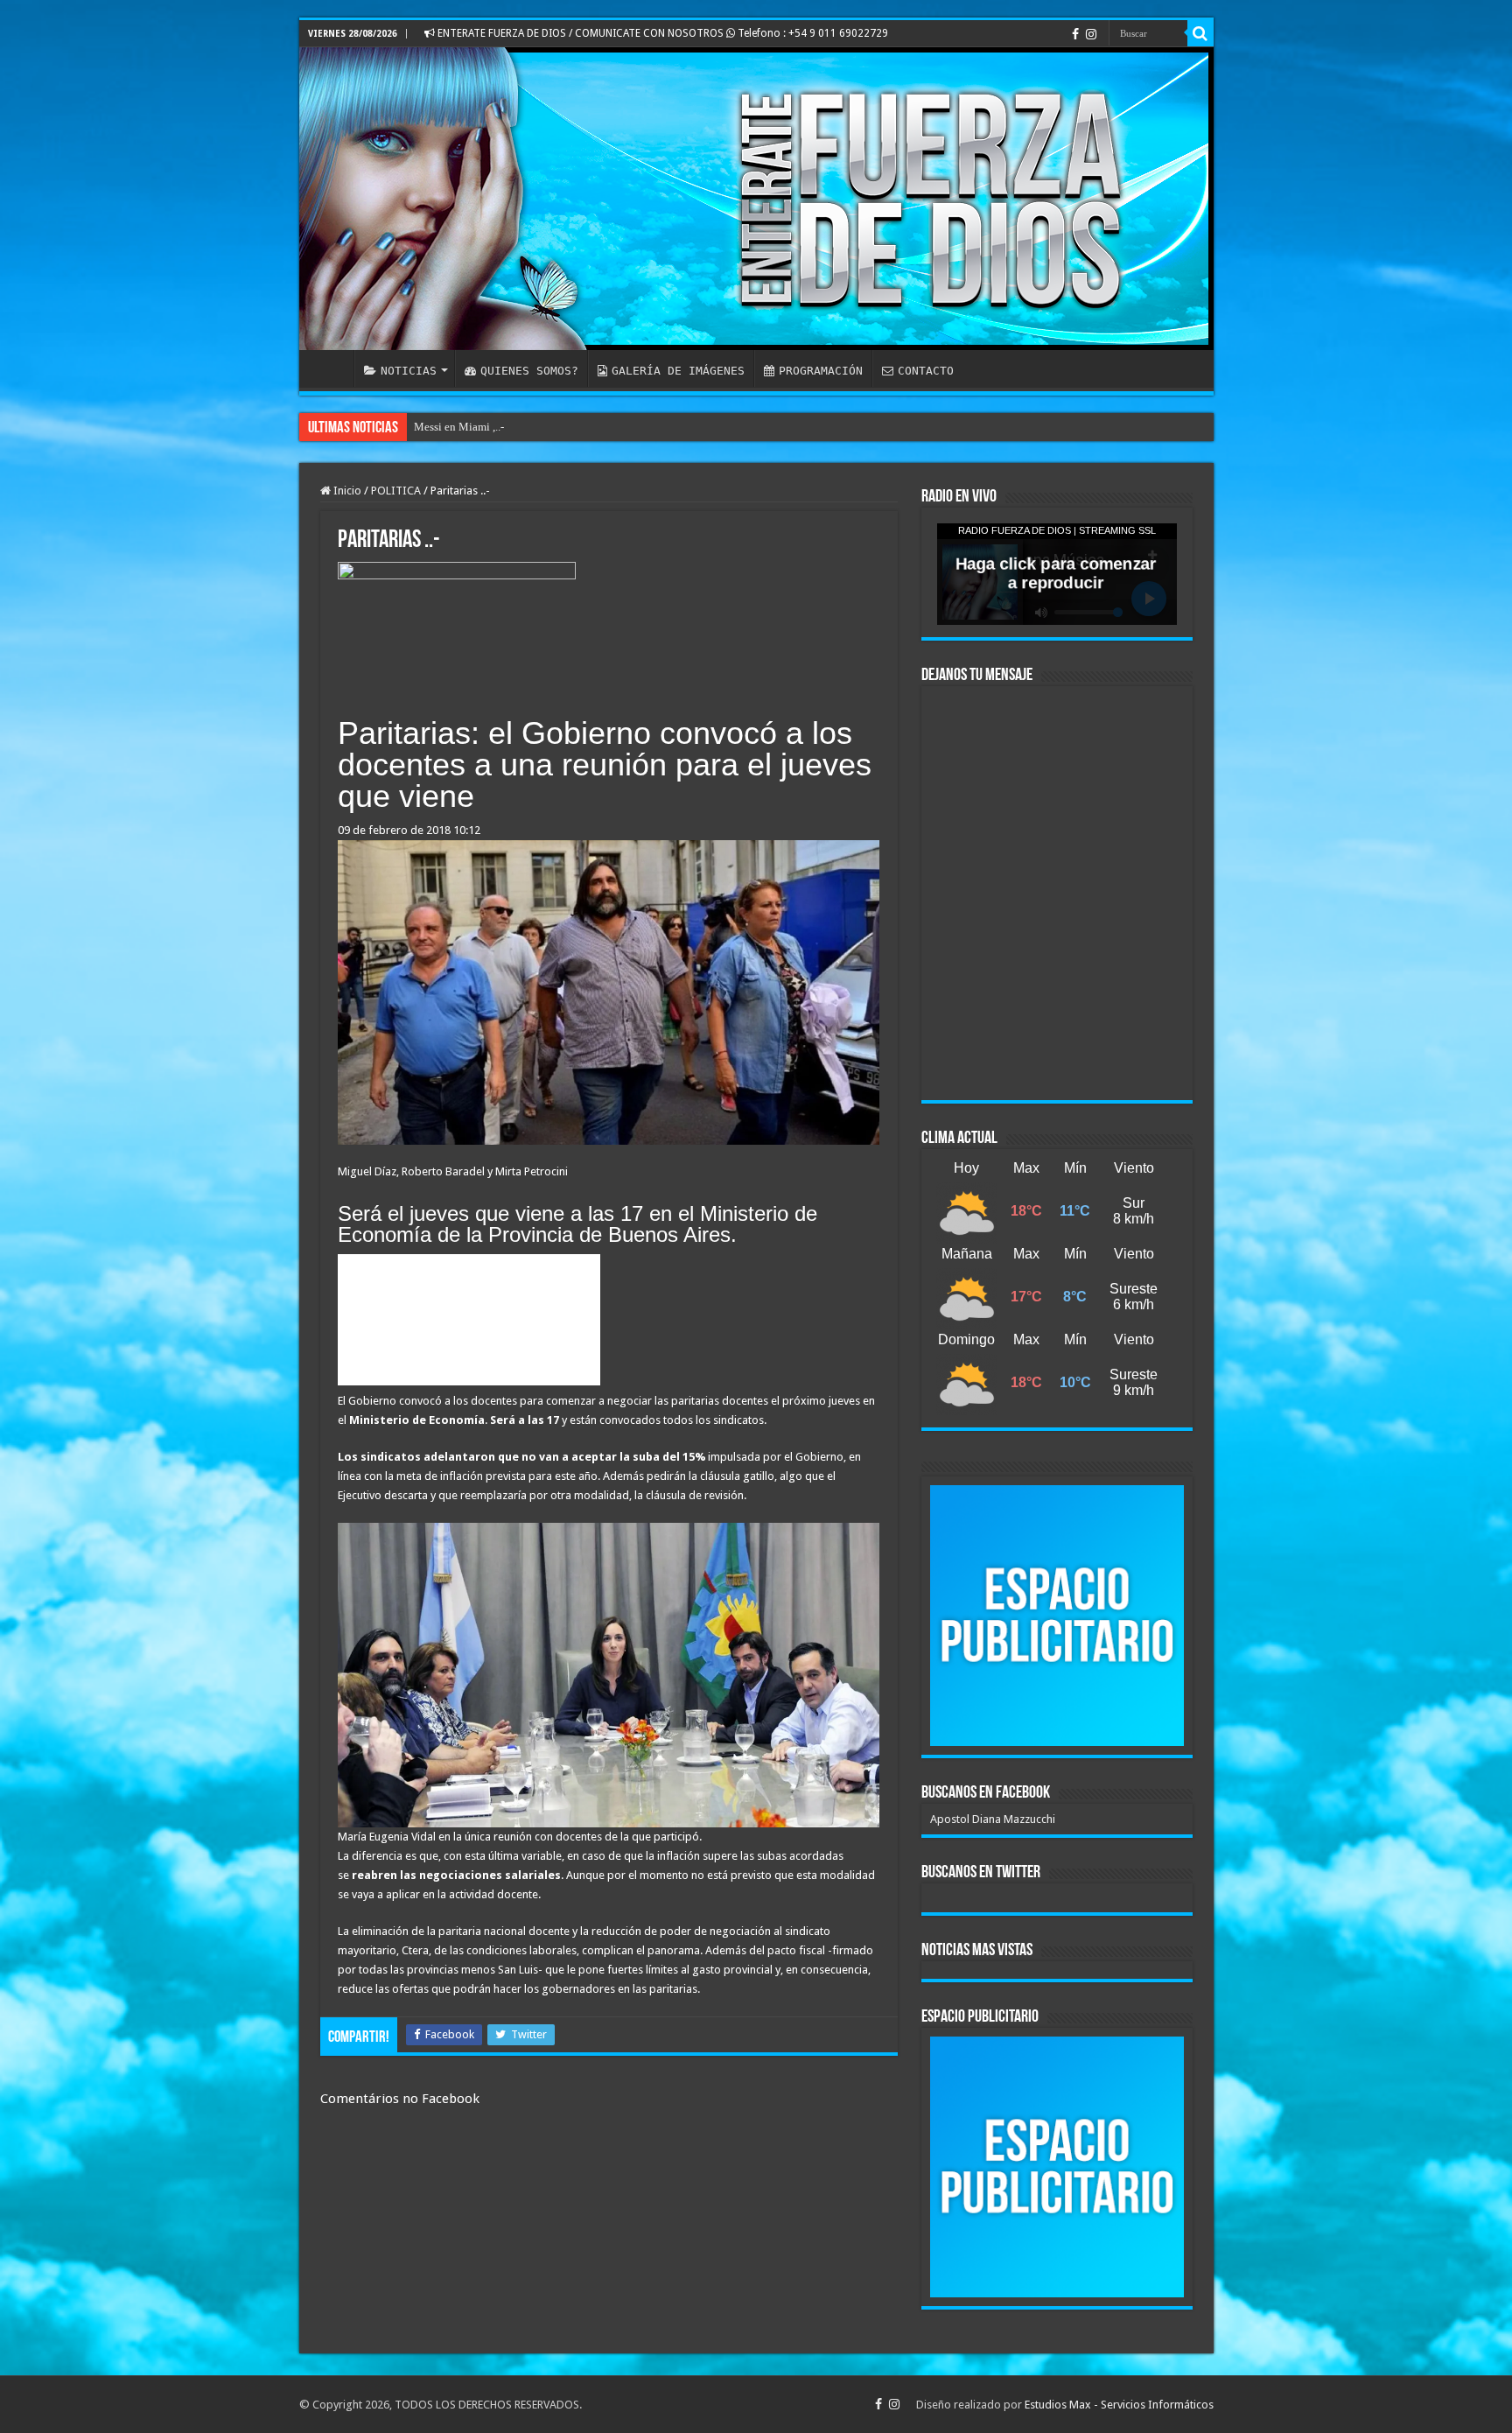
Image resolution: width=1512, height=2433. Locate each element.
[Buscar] (1200, 33)
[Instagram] (1091, 34)
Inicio (346, 491)
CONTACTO (926, 371)
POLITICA (396, 491)
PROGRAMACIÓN (821, 371)
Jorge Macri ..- (448, 427)
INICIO (331, 368)
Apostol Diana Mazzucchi (993, 1819)
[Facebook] (1075, 34)
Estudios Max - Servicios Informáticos (1119, 2405)
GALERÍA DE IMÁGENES (678, 371)
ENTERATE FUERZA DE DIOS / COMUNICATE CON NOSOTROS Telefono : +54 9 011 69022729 (661, 33)
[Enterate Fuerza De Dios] (756, 199)
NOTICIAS (409, 371)
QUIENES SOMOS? (529, 371)
